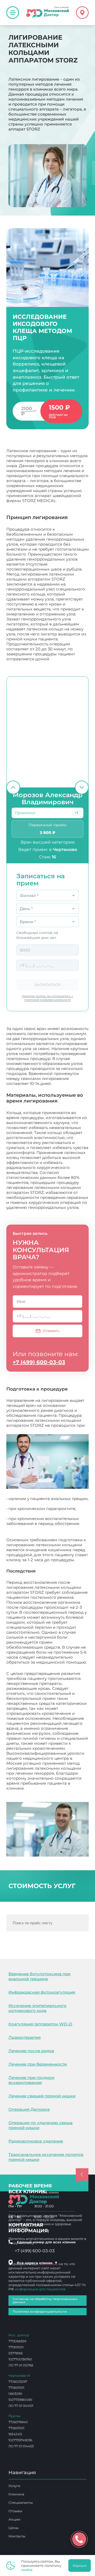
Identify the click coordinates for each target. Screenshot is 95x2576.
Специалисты (21, 2502)
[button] (76, 813)
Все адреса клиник (37, 2263)
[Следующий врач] (82, 787)
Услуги (14, 2486)
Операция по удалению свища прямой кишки (41, 2125)
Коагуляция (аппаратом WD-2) (40, 2024)
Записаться (47, 985)
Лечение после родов (31, 2051)
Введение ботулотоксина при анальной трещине (39, 1976)
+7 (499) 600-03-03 (39, 1362)
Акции (14, 2519)
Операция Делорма (29, 2109)
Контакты (17, 2536)
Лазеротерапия (25, 2037)
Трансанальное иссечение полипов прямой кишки (46, 2157)
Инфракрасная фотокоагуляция (42, 1992)
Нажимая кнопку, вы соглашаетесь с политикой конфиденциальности (47, 998)
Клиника (16, 2494)
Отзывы (15, 2511)
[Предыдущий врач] (13, 787)
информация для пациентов (40, 2289)
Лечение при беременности (38, 2064)
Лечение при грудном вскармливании (31, 2080)
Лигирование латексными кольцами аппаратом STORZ (43, 1791)
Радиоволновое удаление (36, 2141)
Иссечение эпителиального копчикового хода (37, 2008)
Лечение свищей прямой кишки (42, 2096)
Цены (13, 2528)
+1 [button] (76, 813)
